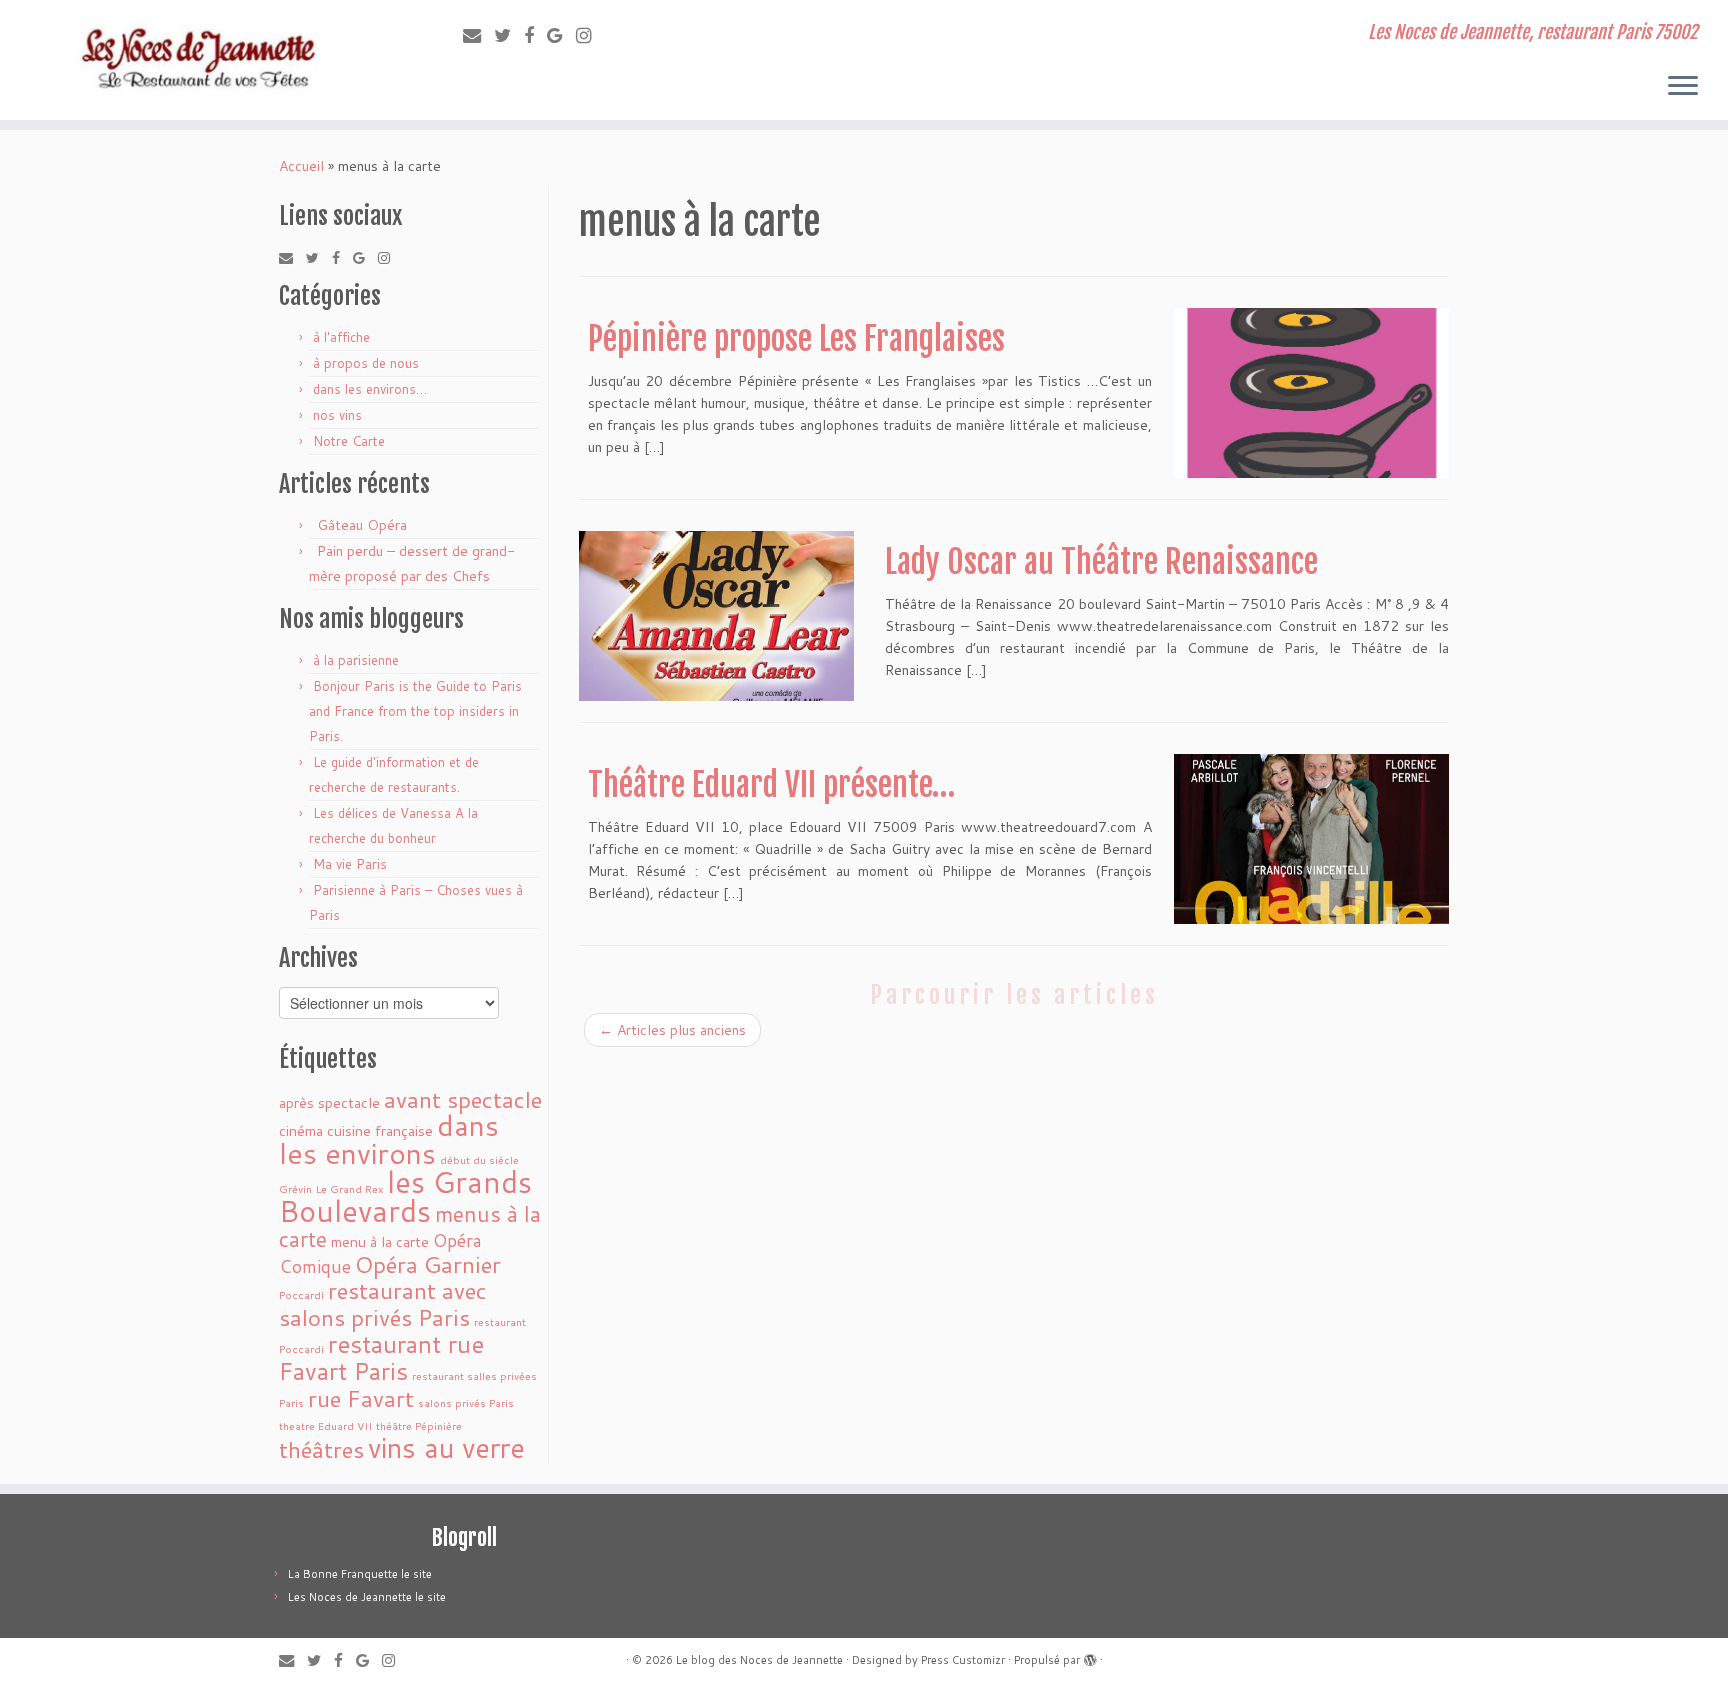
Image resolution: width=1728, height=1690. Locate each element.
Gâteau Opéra (362, 525)
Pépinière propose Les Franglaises (796, 339)
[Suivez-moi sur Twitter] (509, 35)
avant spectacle (463, 1099)
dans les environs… (370, 389)
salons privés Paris (466, 1402)
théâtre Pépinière (419, 1425)
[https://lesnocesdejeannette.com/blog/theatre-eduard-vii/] (1311, 839)
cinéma (301, 1130)
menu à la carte (380, 1241)
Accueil (301, 166)
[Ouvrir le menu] (1683, 87)
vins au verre (446, 1447)
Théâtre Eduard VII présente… (771, 785)
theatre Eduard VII (325, 1425)
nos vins (337, 415)
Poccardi (301, 1294)
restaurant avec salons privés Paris (383, 1303)
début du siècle (479, 1159)
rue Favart (361, 1398)
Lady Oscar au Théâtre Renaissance (1101, 562)
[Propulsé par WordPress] (1090, 1656)
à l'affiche (341, 337)
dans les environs (389, 1139)
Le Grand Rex (349, 1188)
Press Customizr (963, 1660)
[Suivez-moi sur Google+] (561, 35)
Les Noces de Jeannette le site (367, 1597)
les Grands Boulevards (405, 1196)
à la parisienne (356, 660)
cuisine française (380, 1130)
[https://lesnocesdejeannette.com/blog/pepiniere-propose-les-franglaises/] (1311, 393)
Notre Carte (349, 441)
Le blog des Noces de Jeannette (759, 1660)
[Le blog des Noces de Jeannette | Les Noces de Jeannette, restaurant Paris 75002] (199, 60)
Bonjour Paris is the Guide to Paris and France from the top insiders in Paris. (415, 711)
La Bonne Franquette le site (360, 1574)
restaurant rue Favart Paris (381, 1357)
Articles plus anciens (672, 1030)
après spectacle (329, 1102)
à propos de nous (366, 363)
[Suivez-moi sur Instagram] (590, 35)
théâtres (321, 1449)
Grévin (295, 1188)
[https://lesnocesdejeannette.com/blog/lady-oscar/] (716, 616)
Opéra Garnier (428, 1264)
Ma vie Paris (350, 864)
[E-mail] (478, 35)
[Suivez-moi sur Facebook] (535, 35)
